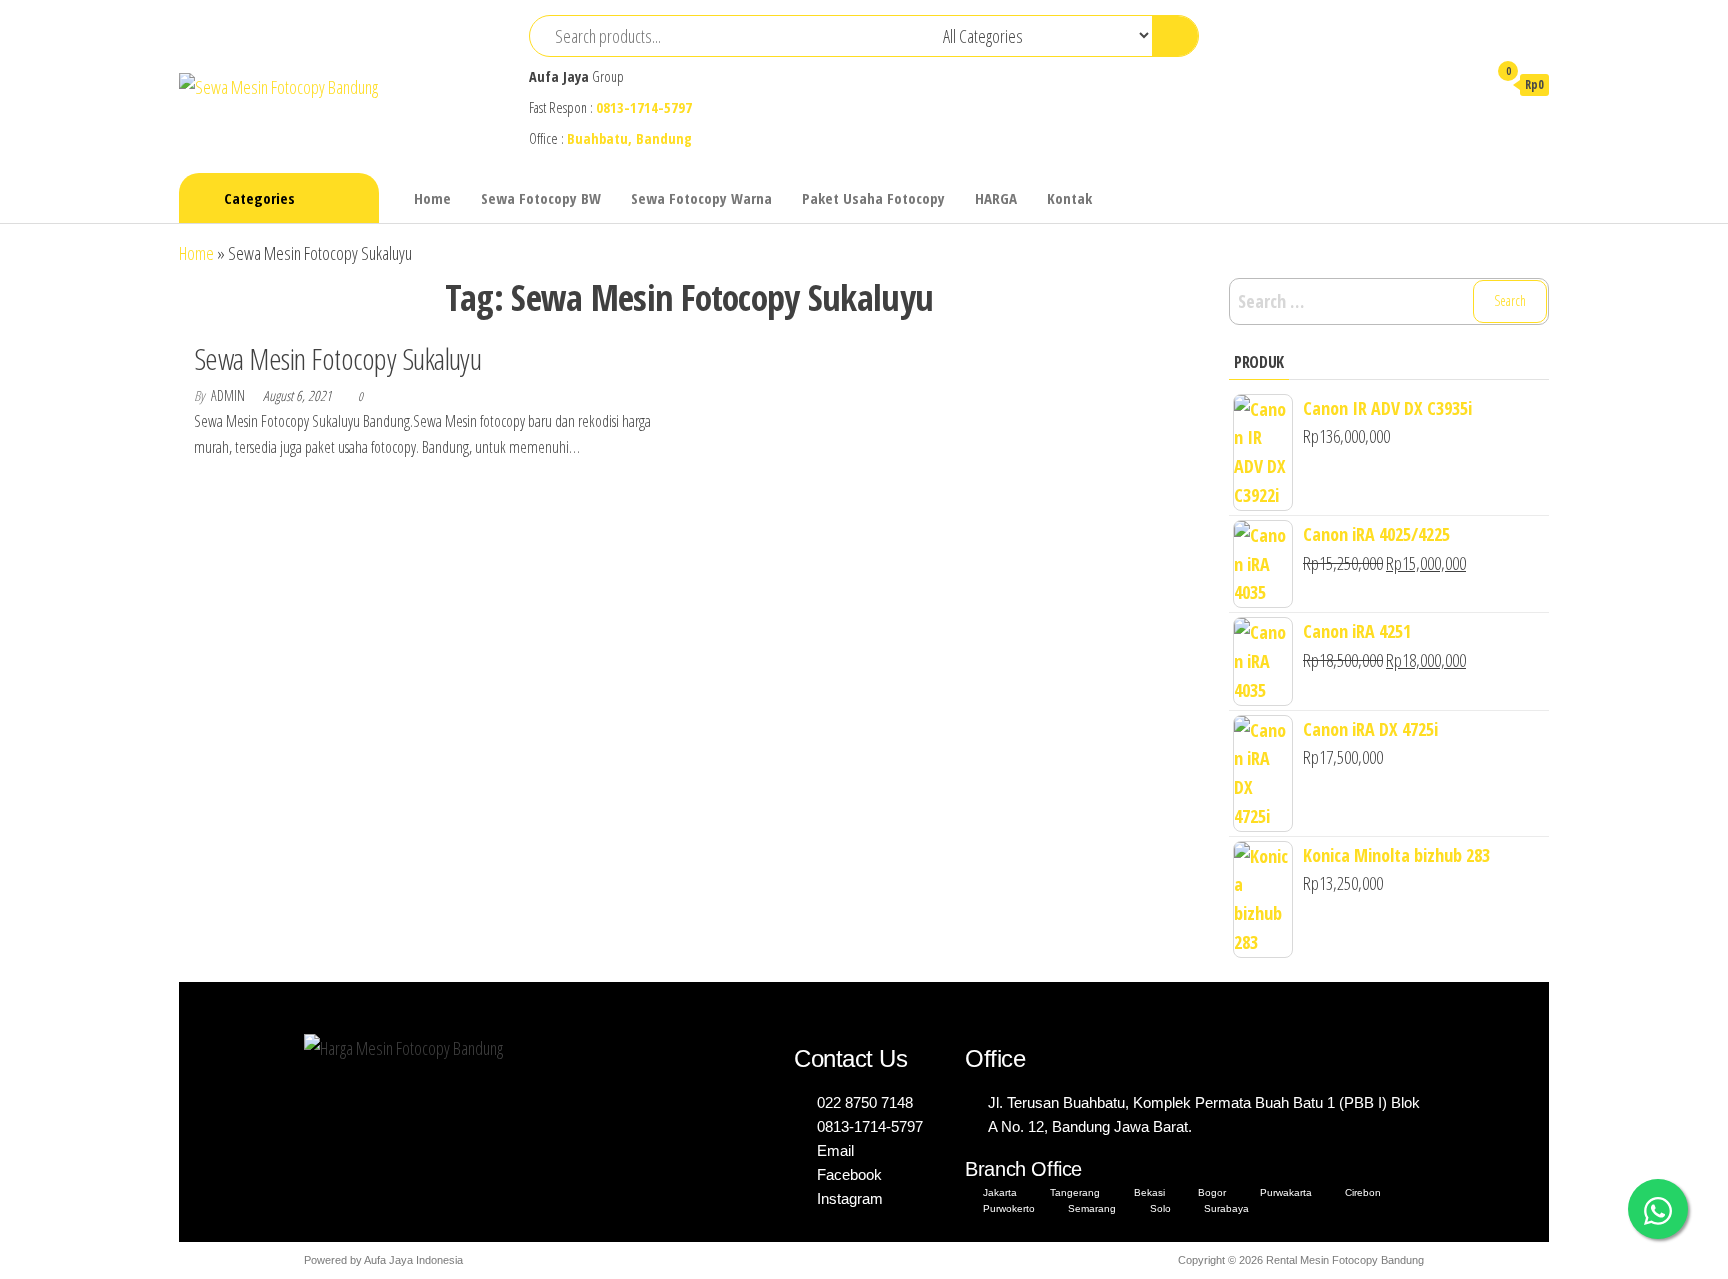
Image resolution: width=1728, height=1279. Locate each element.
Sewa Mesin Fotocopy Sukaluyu (337, 358)
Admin (229, 395)
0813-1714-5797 (644, 107)
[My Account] (1462, 84)
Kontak (1069, 198)
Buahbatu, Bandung (629, 138)
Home (432, 198)
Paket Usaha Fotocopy (873, 198)
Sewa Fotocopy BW (541, 198)
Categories (259, 198)
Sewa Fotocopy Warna (701, 198)
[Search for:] (1389, 301)
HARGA (996, 198)
